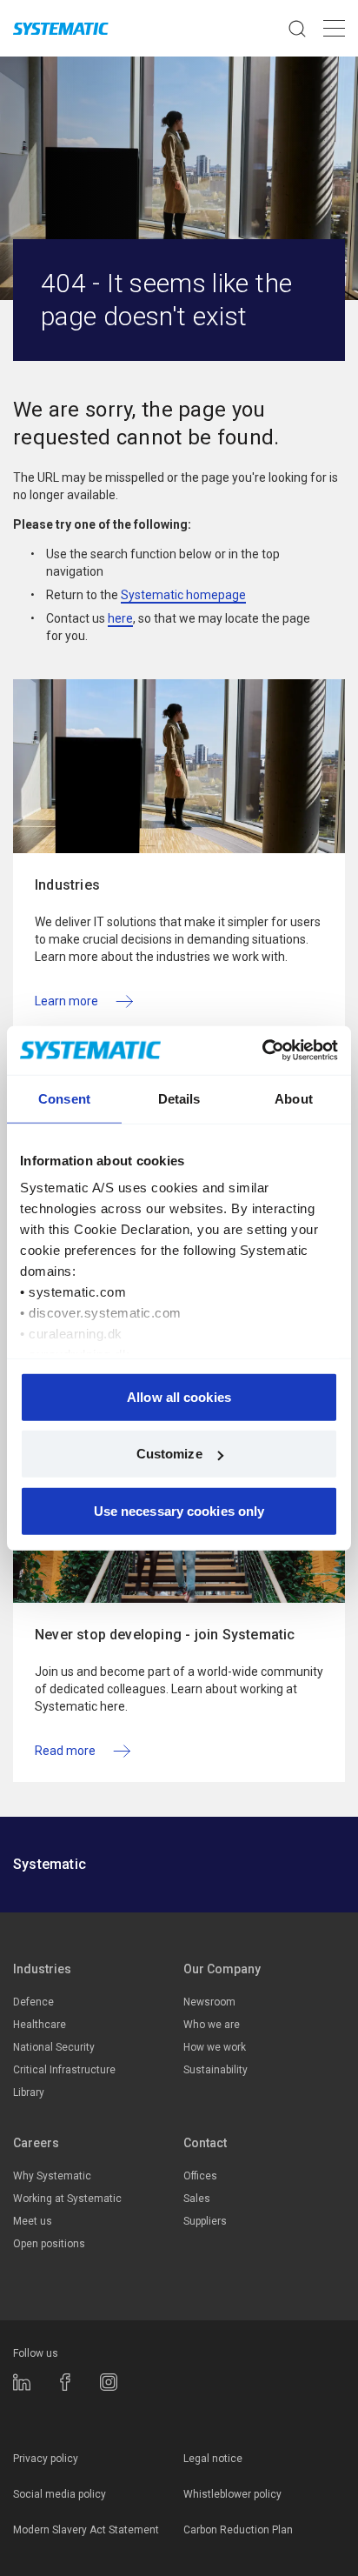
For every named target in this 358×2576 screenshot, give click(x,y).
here (120, 618)
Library (29, 2092)
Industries (42, 1969)
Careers (36, 2143)
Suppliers (205, 2221)
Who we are (212, 2025)
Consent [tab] (64, 1098)
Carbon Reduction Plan (238, 2530)
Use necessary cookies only (179, 1510)
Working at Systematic (67, 2199)
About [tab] (294, 1098)
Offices (200, 2176)
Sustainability (215, 2070)
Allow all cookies (179, 1396)
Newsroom (209, 2002)
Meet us (33, 2221)
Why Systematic (52, 2176)
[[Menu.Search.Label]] (297, 28)
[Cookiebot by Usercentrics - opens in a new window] (262, 1051)
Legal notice (213, 2459)
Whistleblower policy (232, 2494)
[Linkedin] (22, 2382)
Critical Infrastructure (64, 2070)
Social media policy (60, 2494)
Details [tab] (179, 1098)
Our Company (222, 1969)
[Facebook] (65, 2382)
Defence (33, 2002)
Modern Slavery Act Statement (86, 2530)
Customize (169, 1454)
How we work (215, 2047)
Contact (205, 2143)
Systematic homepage (183, 595)
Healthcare (40, 2025)
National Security (54, 2047)
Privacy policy (46, 2459)
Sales (197, 2199)
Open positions (49, 2244)
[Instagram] (109, 2382)
